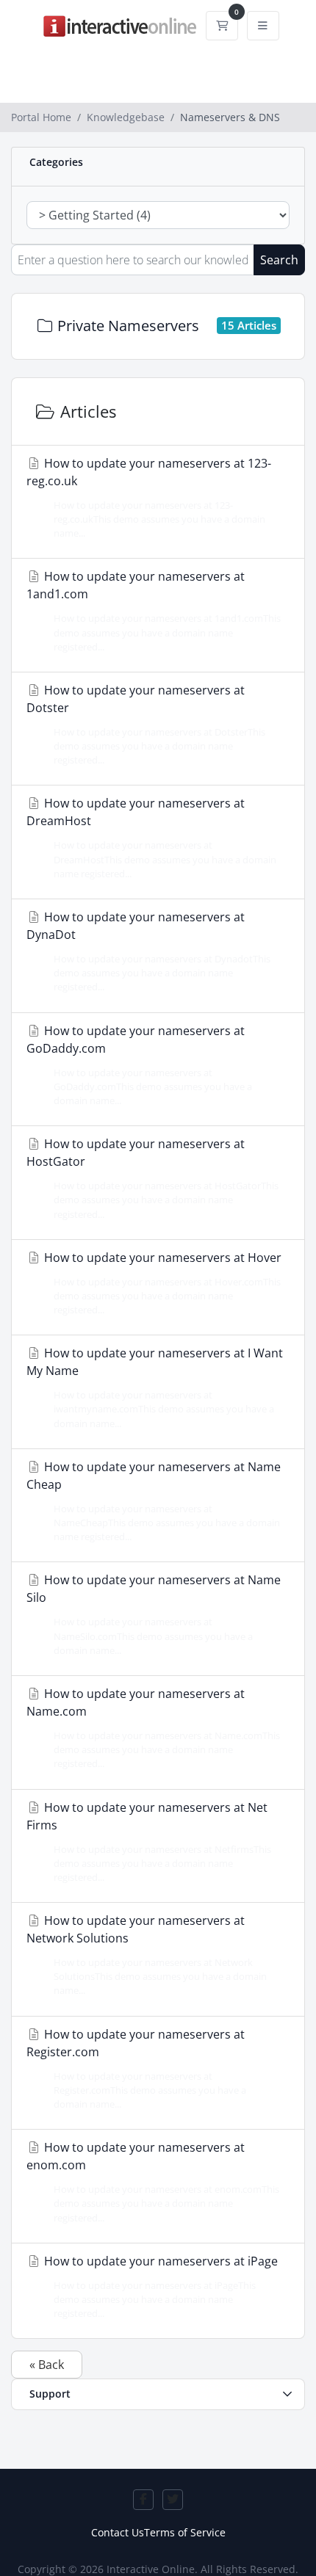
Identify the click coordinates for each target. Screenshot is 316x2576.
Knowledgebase (126, 117)
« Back (47, 2365)
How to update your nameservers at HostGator (152, 1178)
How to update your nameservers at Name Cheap (154, 1501)
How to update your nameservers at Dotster (146, 724)
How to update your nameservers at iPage (159, 2286)
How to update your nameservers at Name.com (153, 1728)
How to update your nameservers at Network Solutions (147, 1955)
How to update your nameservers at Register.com (136, 2068)
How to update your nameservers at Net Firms (149, 1842)
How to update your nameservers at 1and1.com (154, 610)
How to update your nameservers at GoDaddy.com (139, 1065)
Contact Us (118, 2532)
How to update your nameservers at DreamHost (151, 837)
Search (279, 260)
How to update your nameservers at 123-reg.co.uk (149, 497)
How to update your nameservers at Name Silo (154, 1614)
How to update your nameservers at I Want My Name (155, 1387)
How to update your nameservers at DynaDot (148, 951)
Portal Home (41, 117)
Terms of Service (185, 2532)
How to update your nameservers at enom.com (153, 2181)
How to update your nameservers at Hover (161, 1283)
